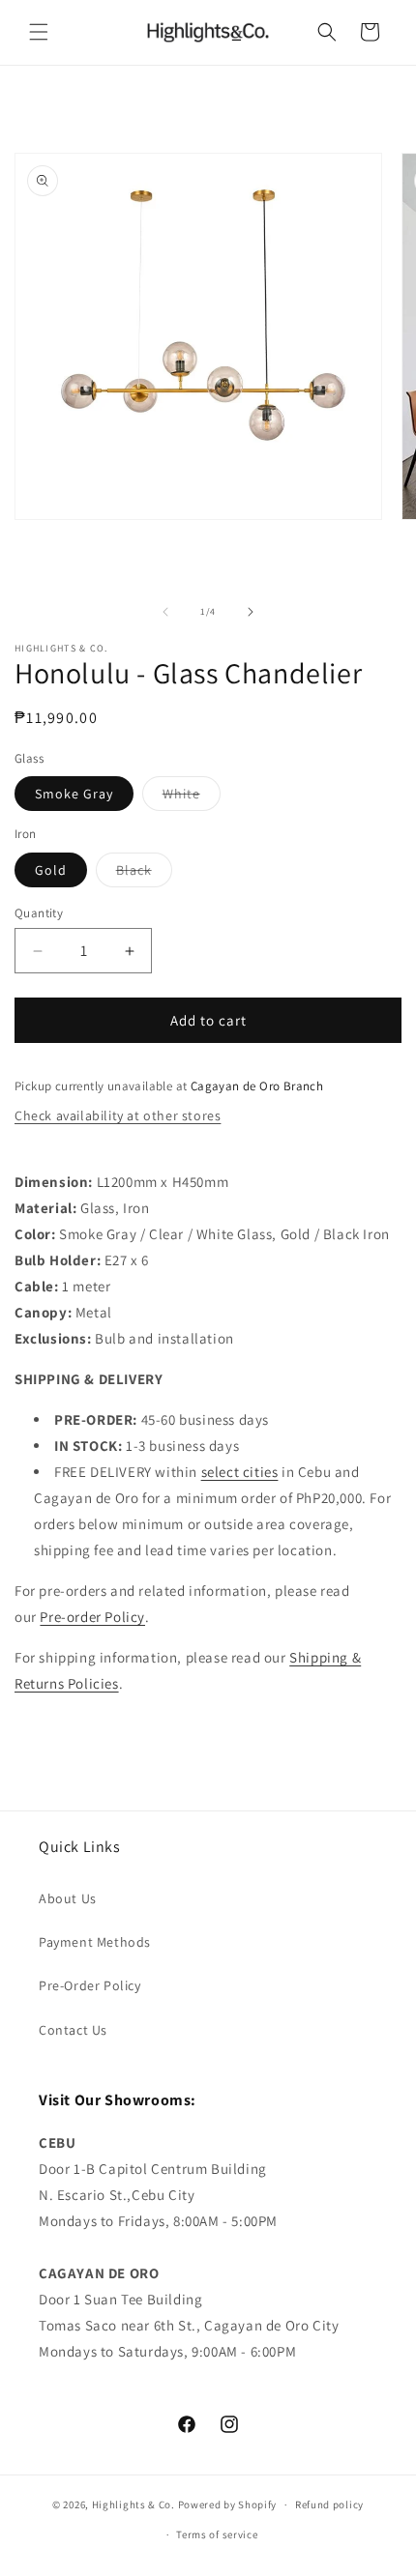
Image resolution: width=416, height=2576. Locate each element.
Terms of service (217, 2534)
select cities (240, 1472)
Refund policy (329, 2504)
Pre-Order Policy (90, 1985)
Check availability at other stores (118, 1115)
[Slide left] (165, 612)
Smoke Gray (74, 794)
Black (144, 874)
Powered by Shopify (228, 2504)
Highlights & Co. (134, 2504)
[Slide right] (251, 612)
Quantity (39, 913)
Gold (51, 870)
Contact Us (73, 2030)
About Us (68, 1898)
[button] (39, 32)
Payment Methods (95, 1942)
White (192, 797)
